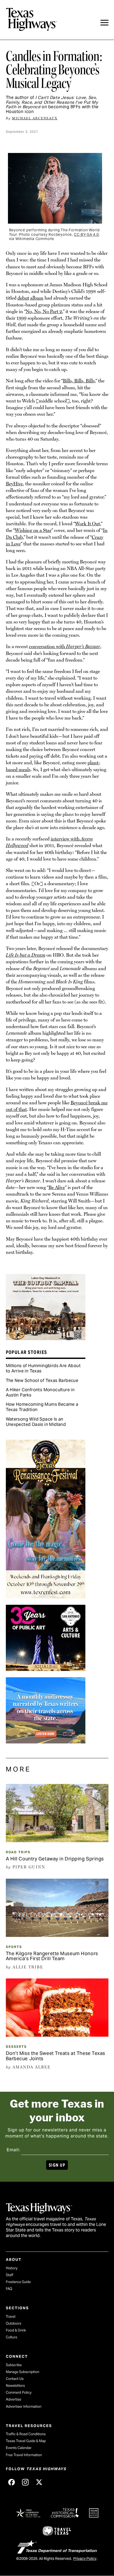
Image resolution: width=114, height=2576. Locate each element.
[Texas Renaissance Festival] (46, 1597)
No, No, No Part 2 (44, 311)
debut (23, 298)
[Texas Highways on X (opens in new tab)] (39, 2482)
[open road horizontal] (46, 1742)
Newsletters (15, 2386)
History (12, 2268)
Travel (11, 2317)
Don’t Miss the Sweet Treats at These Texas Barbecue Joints (56, 2056)
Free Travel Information (24, 2455)
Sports (14, 1947)
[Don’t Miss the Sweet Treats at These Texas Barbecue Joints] (57, 2035)
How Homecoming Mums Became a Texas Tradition (42, 1407)
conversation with (65, 646)
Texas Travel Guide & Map (26, 2441)
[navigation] (104, 23)
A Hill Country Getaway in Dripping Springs (55, 1859)
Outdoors (14, 2323)
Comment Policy (19, 2392)
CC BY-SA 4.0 (86, 234)
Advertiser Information (24, 2406)
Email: (13, 2150)
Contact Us (15, 2379)
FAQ (9, 2289)
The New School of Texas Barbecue (42, 1380)
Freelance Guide (18, 2282)
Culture (12, 2337)
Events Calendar (19, 2448)
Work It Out (87, 524)
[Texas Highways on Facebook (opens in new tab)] (12, 2482)
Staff (10, 2275)
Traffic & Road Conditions (26, 2434)
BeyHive (14, 484)
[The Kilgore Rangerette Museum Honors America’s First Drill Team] (57, 1935)
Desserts (16, 2047)
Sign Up (57, 2165)
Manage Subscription (23, 2372)
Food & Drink (16, 2330)
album (37, 298)
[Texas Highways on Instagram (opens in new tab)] (25, 2482)
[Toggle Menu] (104, 23)
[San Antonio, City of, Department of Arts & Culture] (46, 1669)
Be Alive (57, 1187)
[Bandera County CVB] (46, 1338)
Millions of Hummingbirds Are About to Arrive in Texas (43, 1368)
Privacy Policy (85, 2559)
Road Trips (18, 1852)
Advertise (14, 2399)
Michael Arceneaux (35, 118)
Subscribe (14, 2365)
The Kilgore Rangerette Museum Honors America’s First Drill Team (52, 1956)
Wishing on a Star (33, 530)
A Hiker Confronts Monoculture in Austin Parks (40, 1392)
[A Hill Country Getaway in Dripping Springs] (57, 1840)
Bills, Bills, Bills (79, 381)
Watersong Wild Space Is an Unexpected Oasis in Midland (36, 1422)
